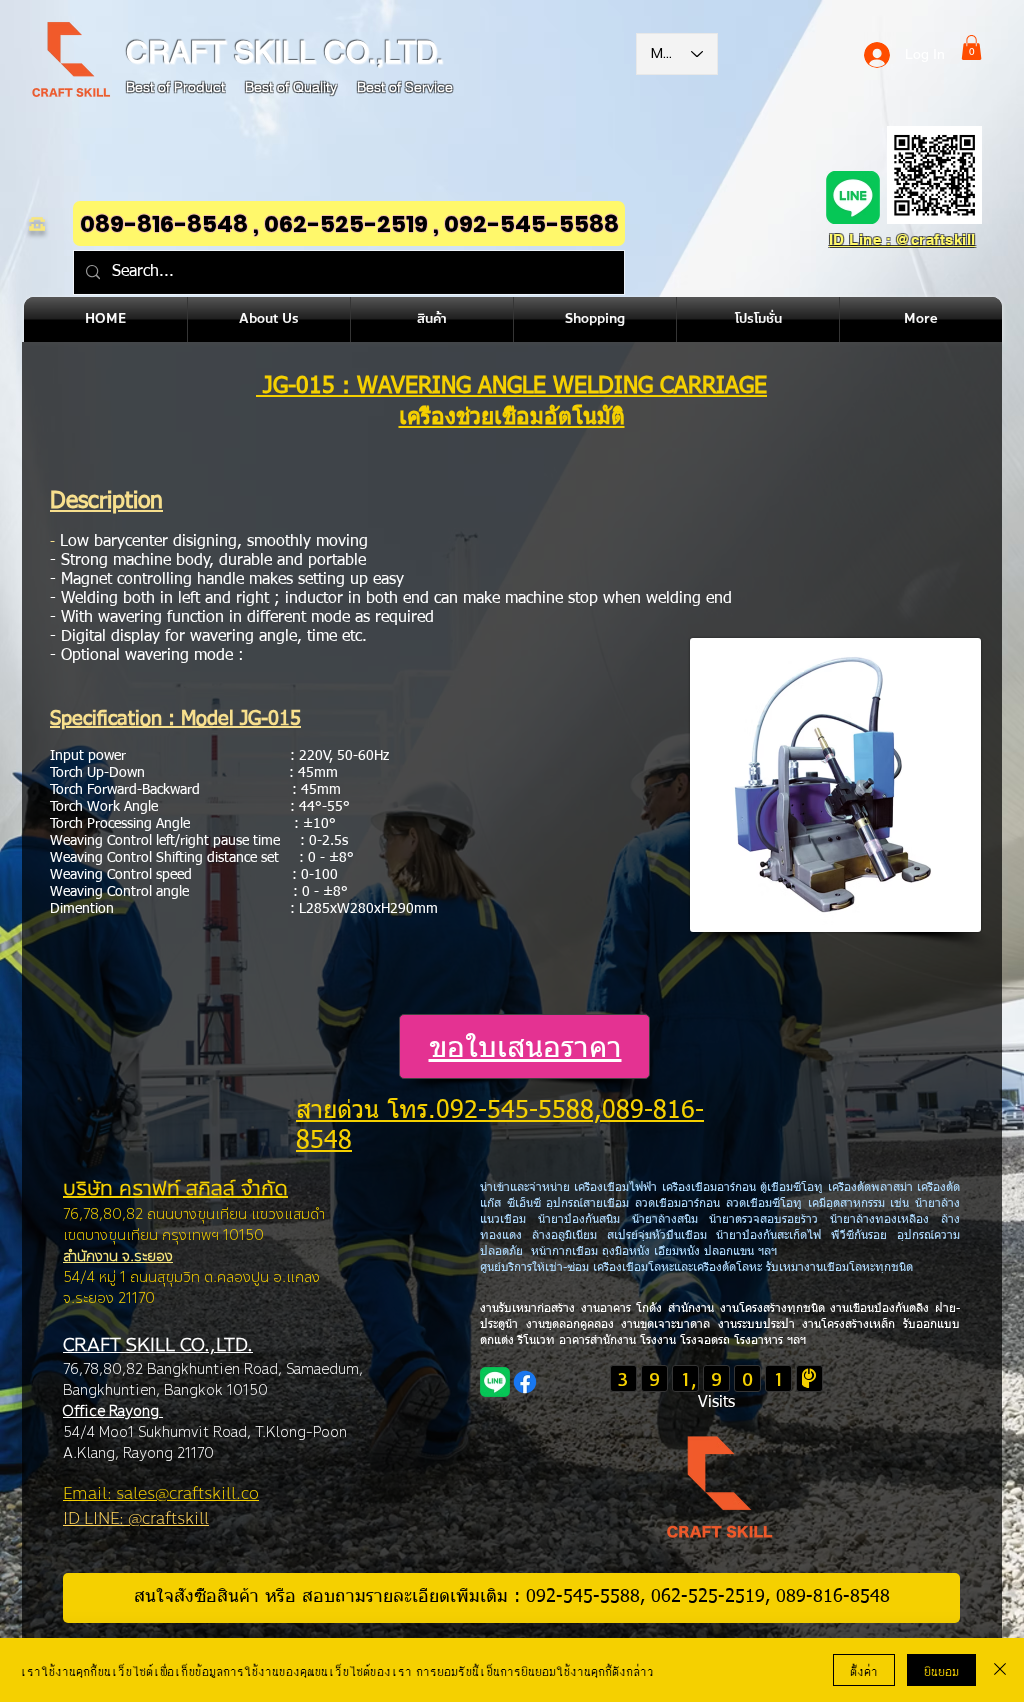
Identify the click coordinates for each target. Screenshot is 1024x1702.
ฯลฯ (794, 1341)
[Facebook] (525, 1382)
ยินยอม (941, 1670)
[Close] (1000, 1670)
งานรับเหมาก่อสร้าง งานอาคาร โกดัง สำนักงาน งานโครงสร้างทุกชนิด (655, 1309)
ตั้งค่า (864, 1670)
